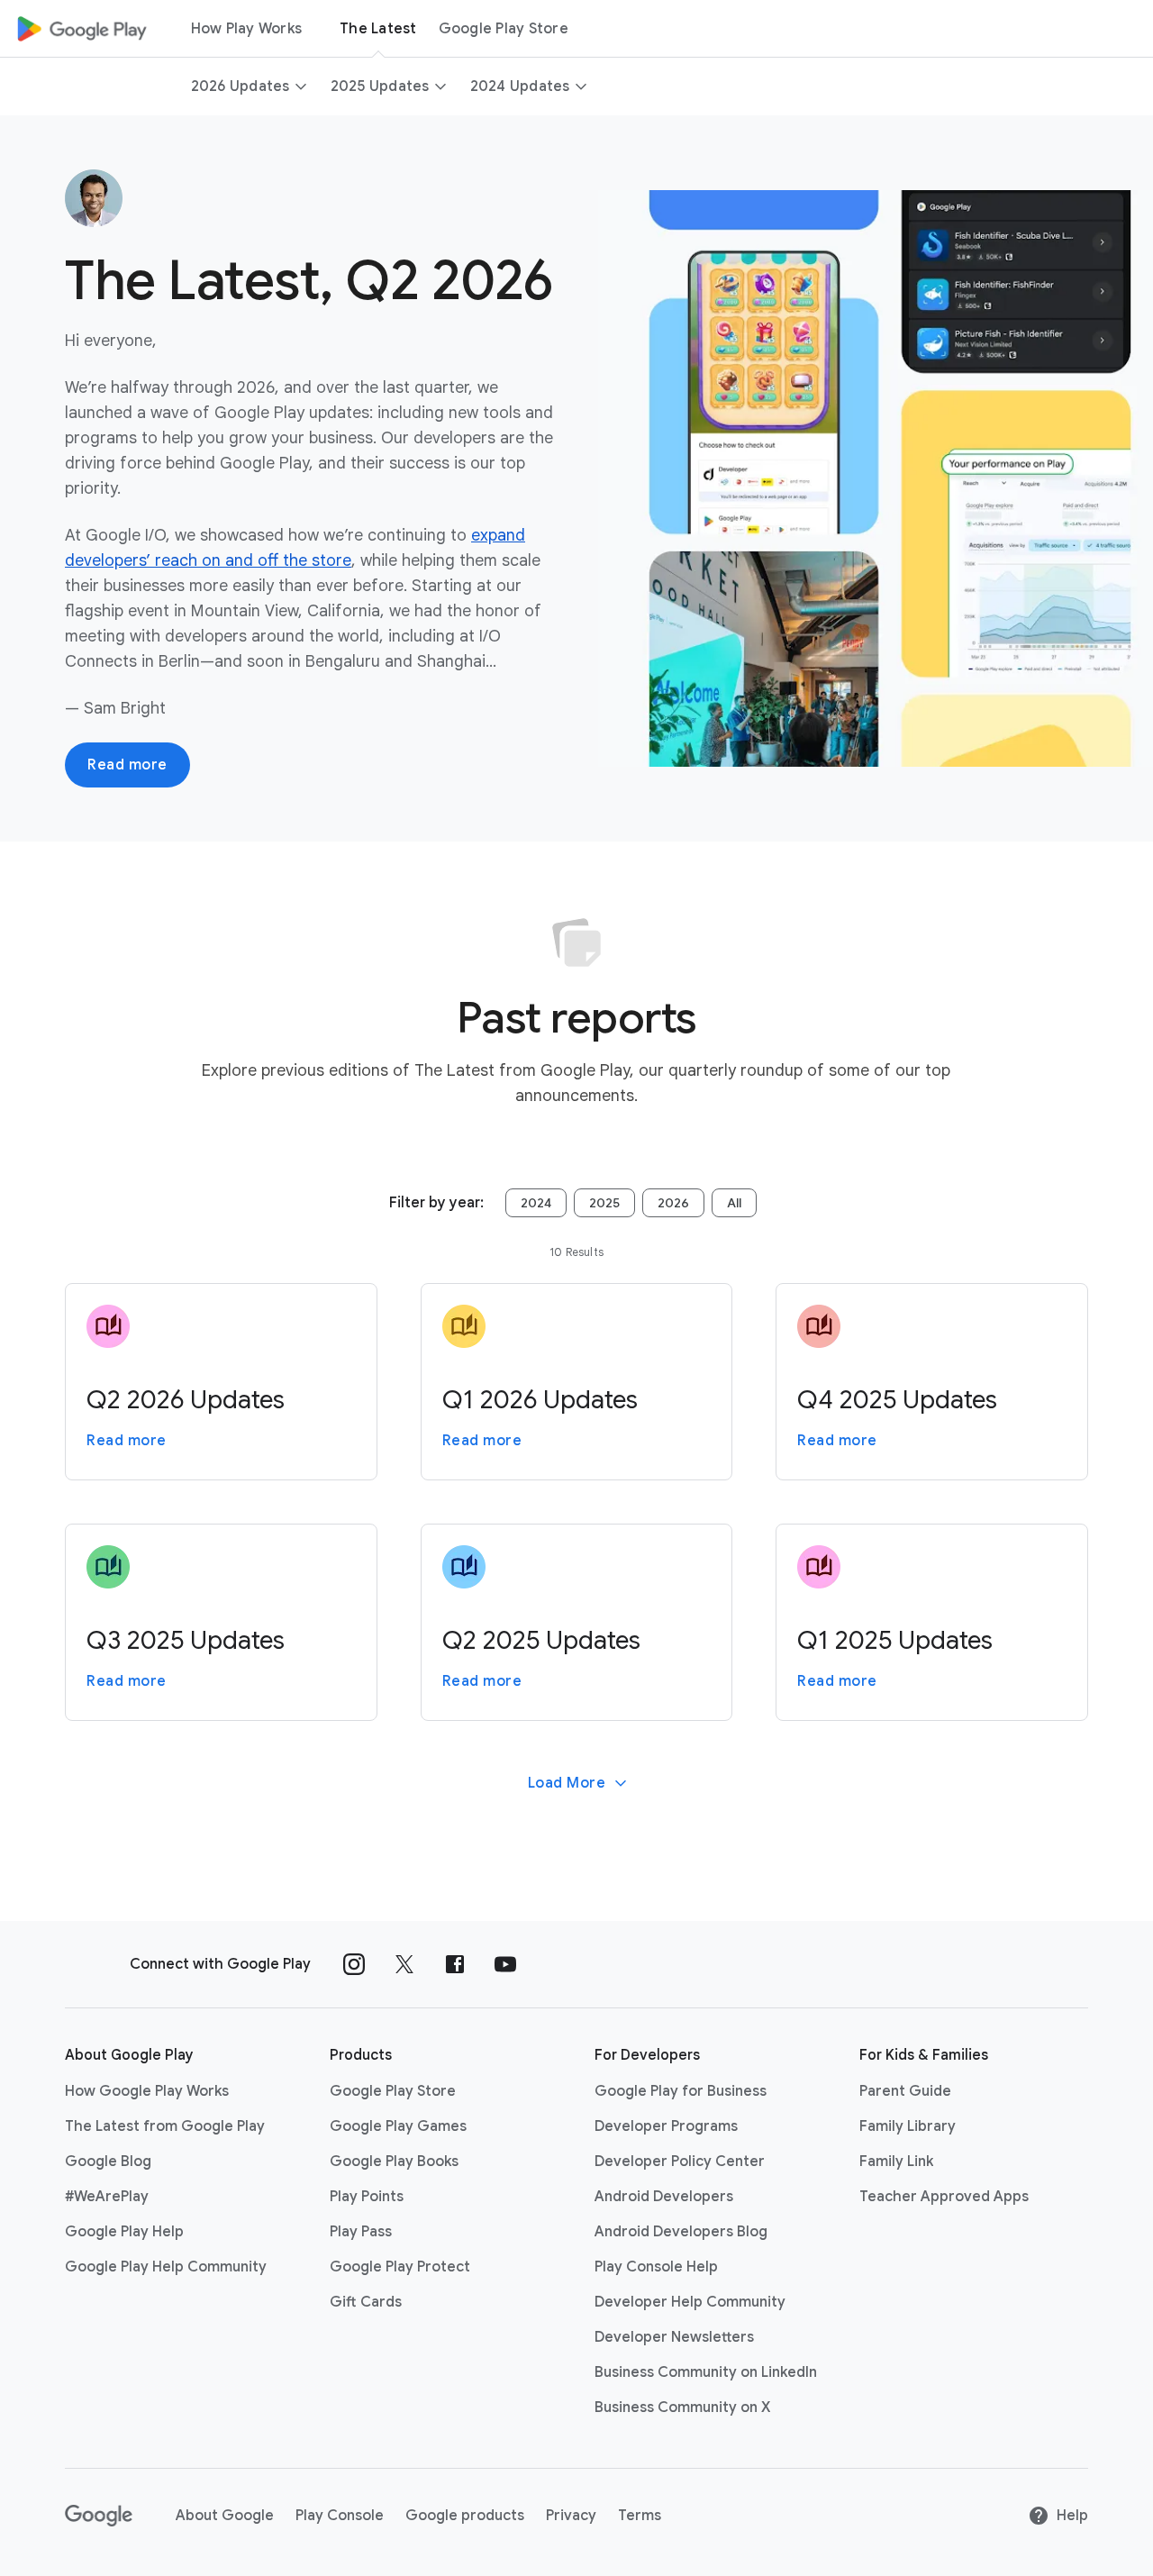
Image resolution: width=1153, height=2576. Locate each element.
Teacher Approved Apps (944, 2197)
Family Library (908, 2126)
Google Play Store (504, 29)
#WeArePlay (107, 2197)
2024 (536, 1203)
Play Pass (361, 2232)
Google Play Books (394, 2162)
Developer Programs (666, 2126)
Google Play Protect (400, 2267)
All (734, 1203)
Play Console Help (656, 2267)
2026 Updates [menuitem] (241, 86)
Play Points (367, 2197)
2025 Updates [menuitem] (380, 86)
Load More (567, 1783)
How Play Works (247, 29)
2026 (673, 1203)
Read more (127, 765)
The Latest (378, 29)
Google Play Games (398, 2126)
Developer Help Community (690, 2302)
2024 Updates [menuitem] (520, 86)
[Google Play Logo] (82, 29)
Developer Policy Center (680, 2162)
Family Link (896, 2162)
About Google (225, 2516)
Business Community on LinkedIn (706, 2372)
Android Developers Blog (681, 2232)
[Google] (99, 2516)
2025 (604, 1203)
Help (1072, 2516)
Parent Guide (905, 2091)
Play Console (340, 2516)
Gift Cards (366, 2302)
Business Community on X (682, 2408)
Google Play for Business (681, 2091)
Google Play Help (124, 2232)
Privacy (571, 2516)
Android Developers (664, 2197)
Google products (465, 2516)
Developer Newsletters (674, 2337)
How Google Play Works (147, 2091)
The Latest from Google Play (165, 2126)
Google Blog (108, 2162)
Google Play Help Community (166, 2267)
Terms (640, 2516)
